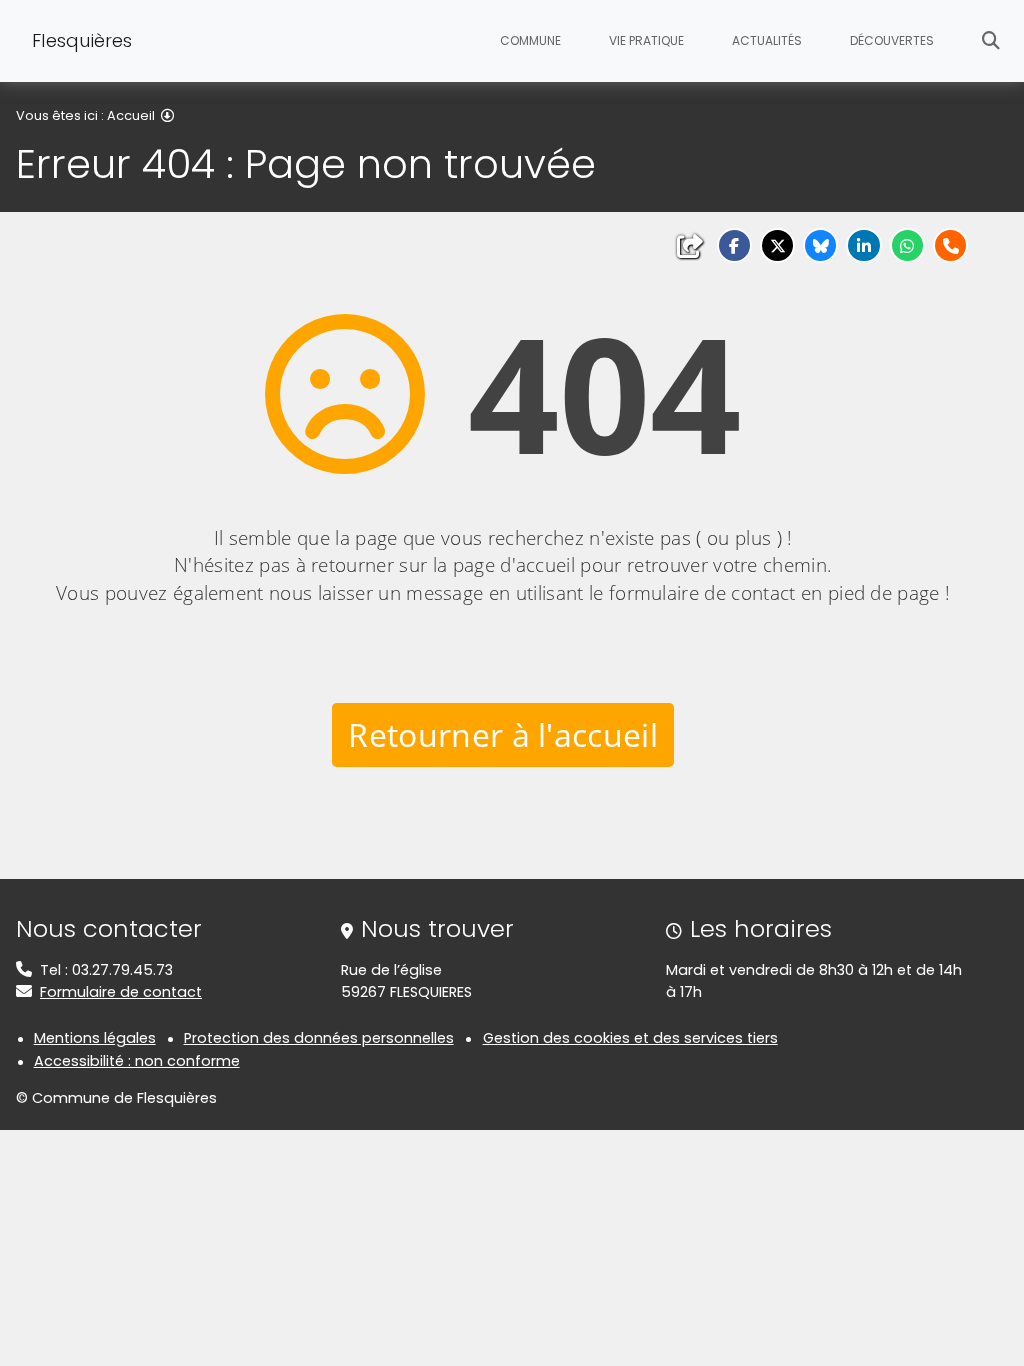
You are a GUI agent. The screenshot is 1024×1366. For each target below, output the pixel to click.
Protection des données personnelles (319, 1038)
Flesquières (82, 40)
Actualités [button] (767, 40)
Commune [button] (530, 40)
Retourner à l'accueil (503, 734)
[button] (734, 245)
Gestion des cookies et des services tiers (630, 1038)
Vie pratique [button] (646, 40)
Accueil (131, 115)
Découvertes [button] (892, 40)
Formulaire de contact (121, 992)
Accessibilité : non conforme (137, 1061)
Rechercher (991, 41)
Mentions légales (95, 1038)
